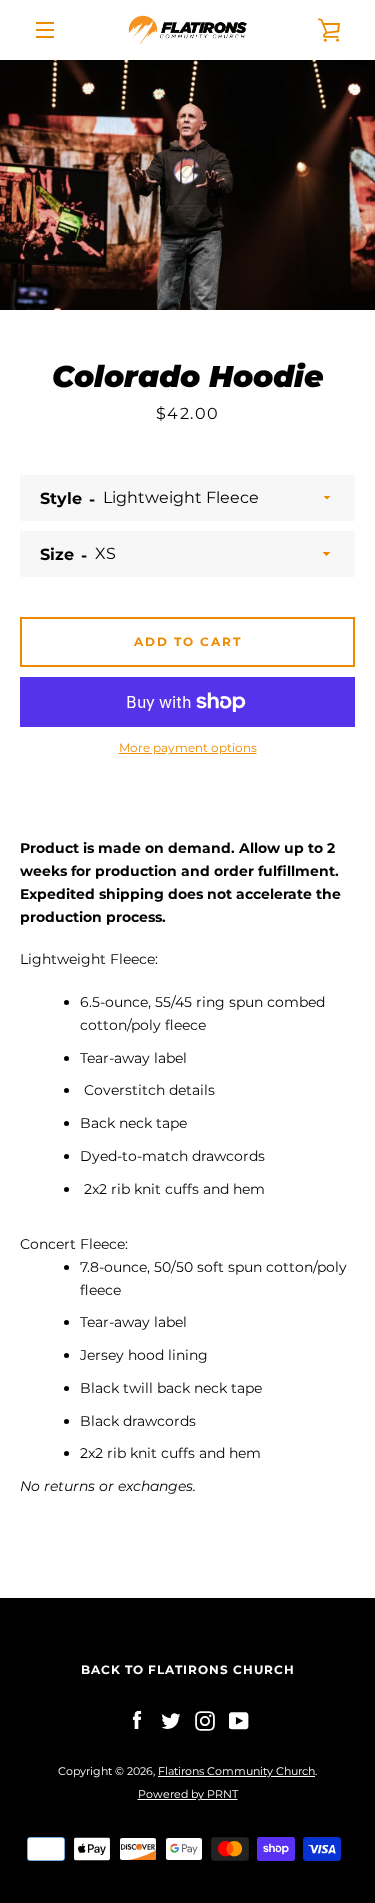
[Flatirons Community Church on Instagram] (205, 1720)
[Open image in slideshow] (187, 185)
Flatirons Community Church (236, 1771)
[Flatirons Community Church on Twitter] (171, 1720)
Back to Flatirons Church (188, 1669)
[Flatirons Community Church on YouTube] (239, 1720)
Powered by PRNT (188, 1794)
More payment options (188, 747)
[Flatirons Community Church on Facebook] (137, 1720)
